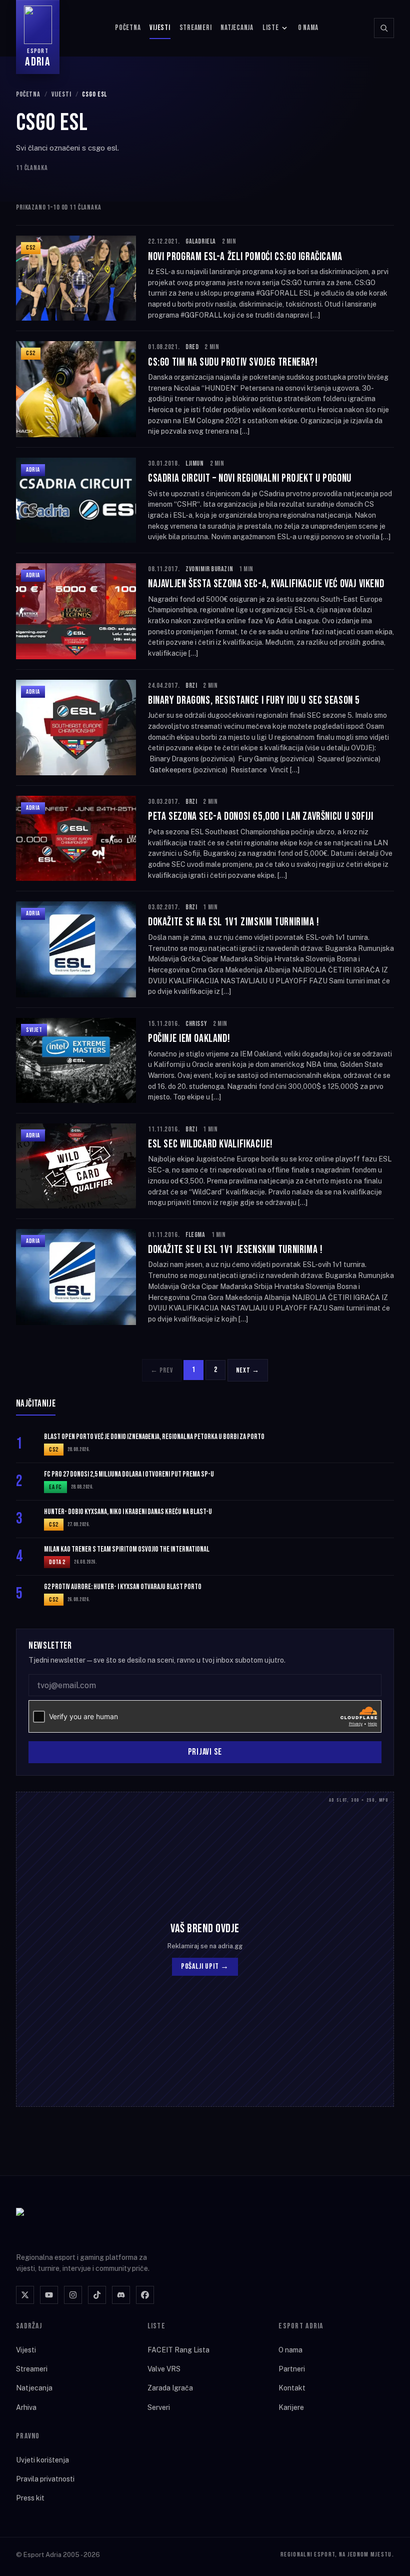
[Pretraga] (384, 28)
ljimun (194, 463)
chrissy (196, 1024)
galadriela (201, 241)
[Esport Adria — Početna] (56, 2224)
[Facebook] (145, 2295)
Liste (271, 28)
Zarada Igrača (170, 2388)
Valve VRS (164, 2369)
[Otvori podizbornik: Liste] (284, 28)
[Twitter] (25, 2295)
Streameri (196, 28)
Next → (248, 1370)
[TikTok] (97, 2295)
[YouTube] (49, 2295)
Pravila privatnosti (45, 2479)
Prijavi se (205, 1752)
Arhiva (26, 2407)
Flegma (195, 1235)
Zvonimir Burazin (209, 569)
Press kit (30, 2498)
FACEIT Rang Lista (178, 2350)
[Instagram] (73, 2295)
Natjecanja (237, 28)
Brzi (191, 686)
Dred (192, 347)
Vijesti (160, 28)
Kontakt (292, 2388)
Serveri (159, 2407)
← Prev (161, 1370)
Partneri (292, 2369)
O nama (308, 28)
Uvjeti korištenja (42, 2460)
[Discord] (121, 2295)
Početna (128, 28)
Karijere (291, 2407)
